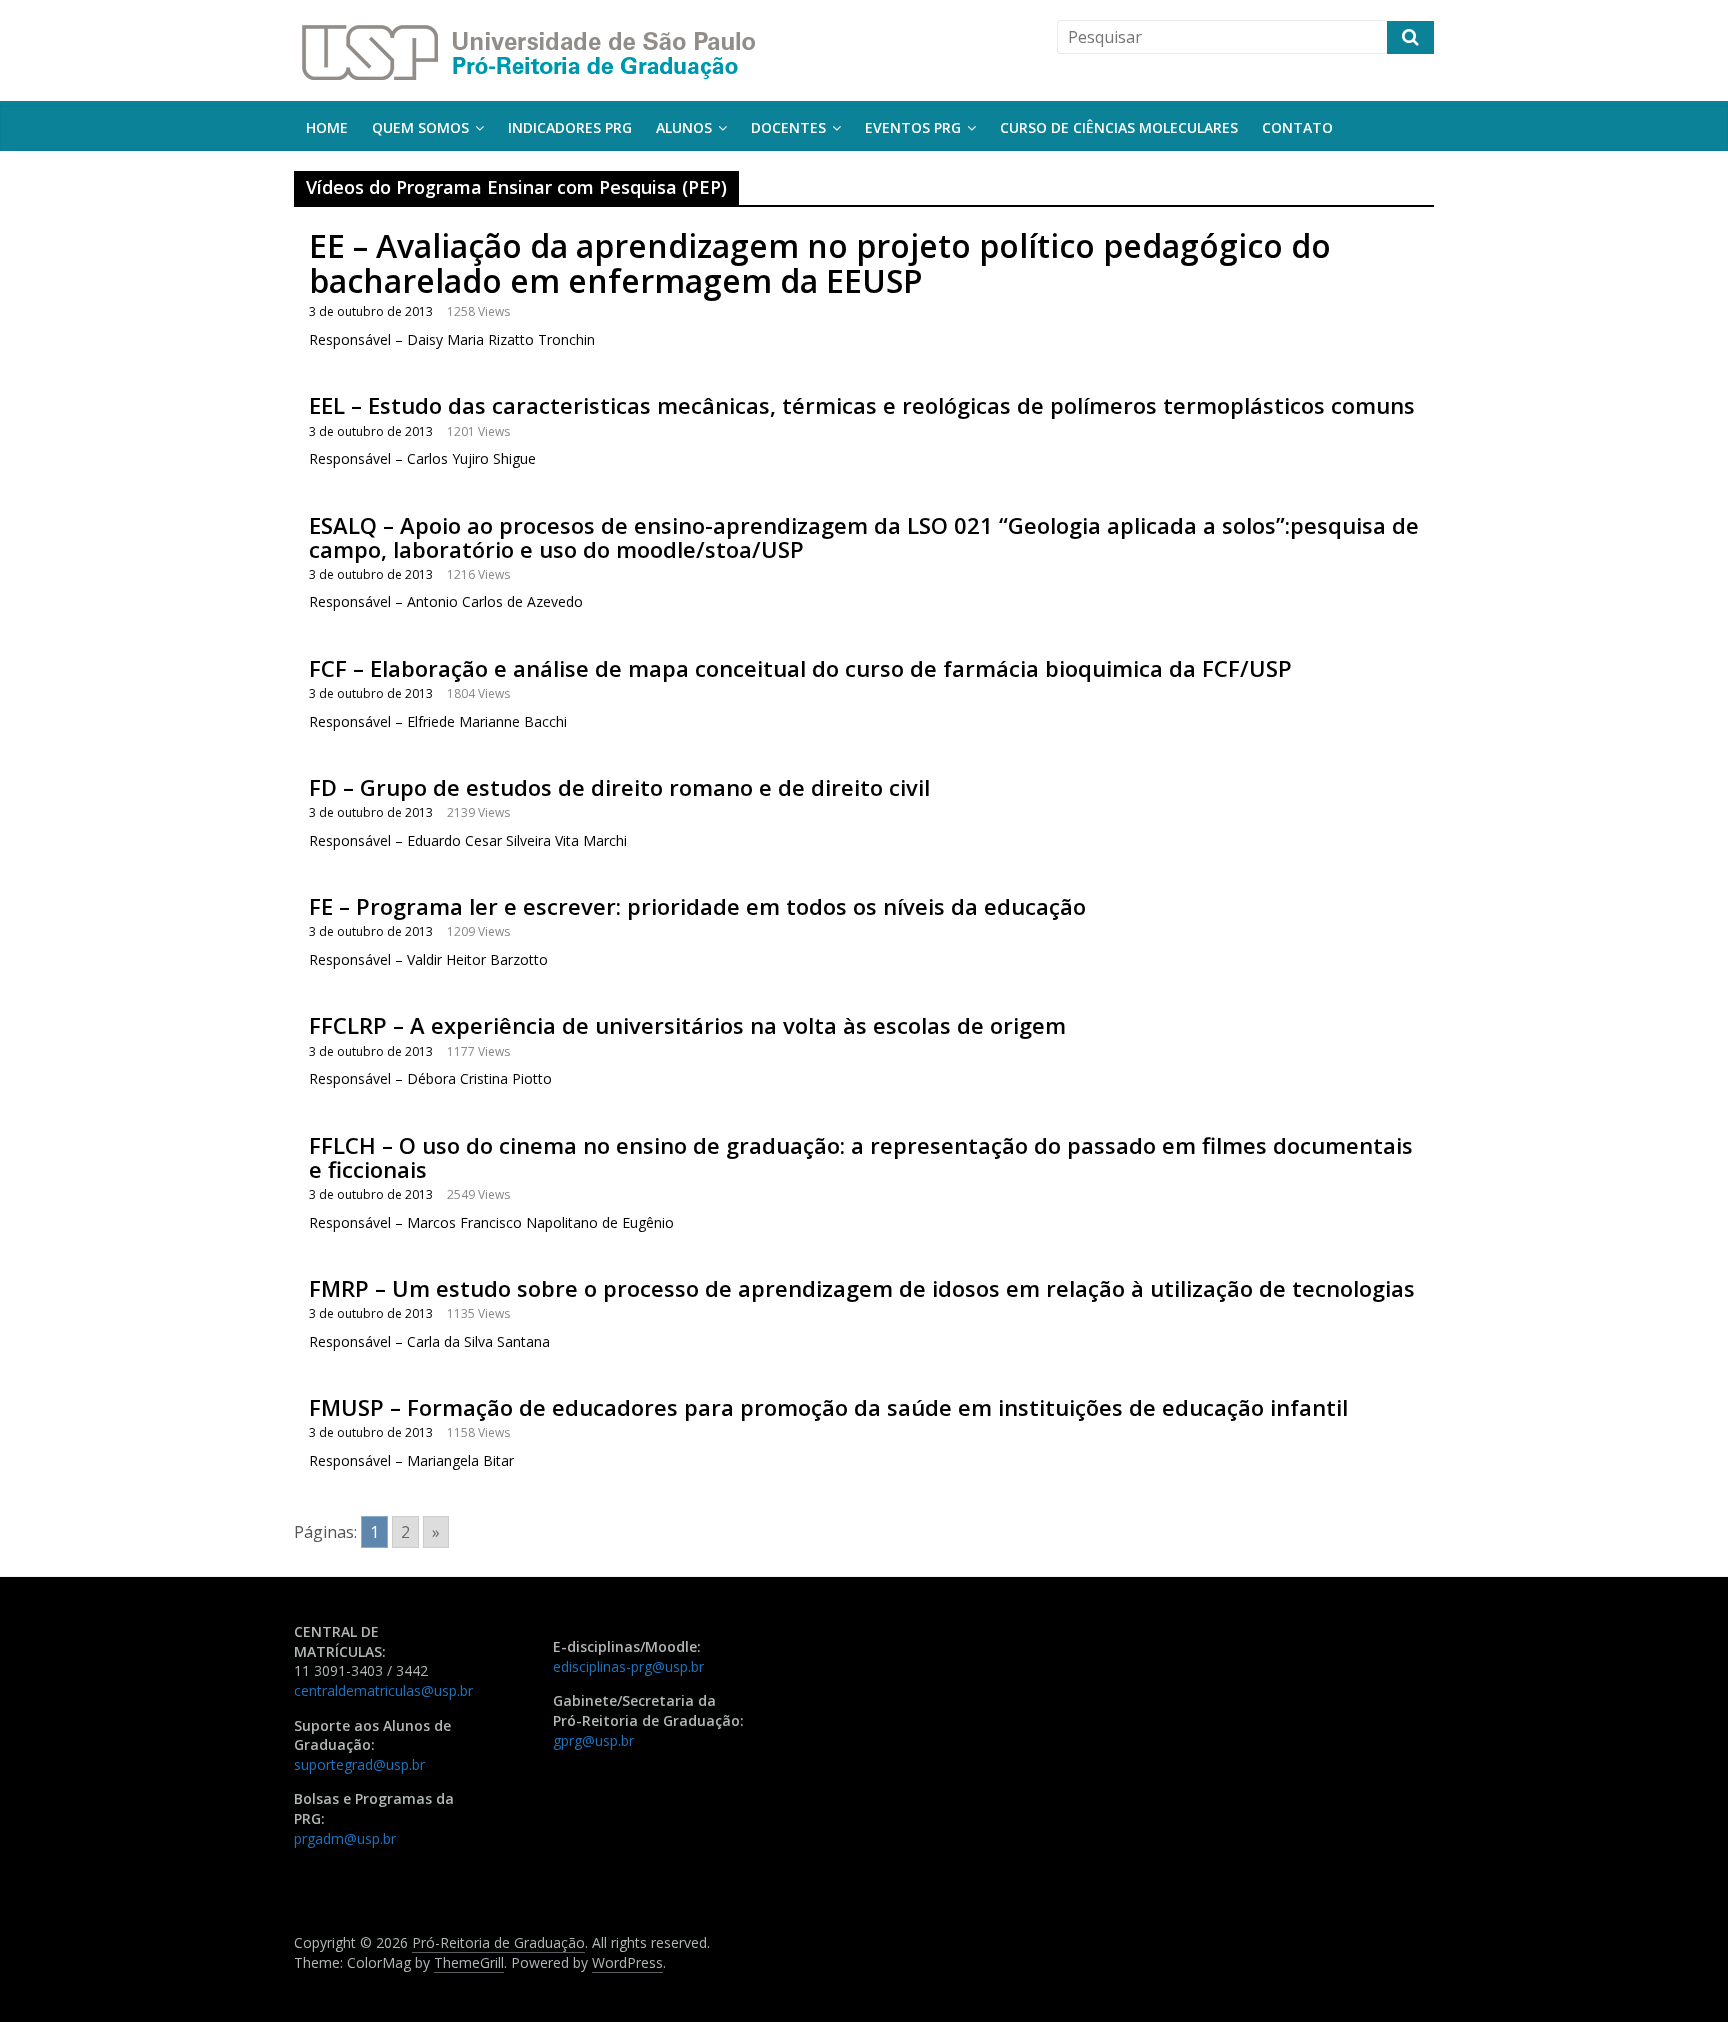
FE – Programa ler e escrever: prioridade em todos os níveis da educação (697, 906)
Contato (1297, 127)
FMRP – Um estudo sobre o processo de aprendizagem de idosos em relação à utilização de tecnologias (862, 1288)
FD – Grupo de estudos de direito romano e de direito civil (619, 787)
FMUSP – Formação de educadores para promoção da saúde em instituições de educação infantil (828, 1407)
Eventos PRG (913, 127)
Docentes (788, 127)
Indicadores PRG (570, 127)
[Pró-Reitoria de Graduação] (527, 32)
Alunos (684, 127)
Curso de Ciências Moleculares (1119, 127)
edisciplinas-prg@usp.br (628, 1666)
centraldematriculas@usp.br (383, 1690)
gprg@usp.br (593, 1740)
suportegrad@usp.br (359, 1764)
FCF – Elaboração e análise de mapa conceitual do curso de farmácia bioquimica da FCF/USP (800, 668)
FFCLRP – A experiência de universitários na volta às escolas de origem (687, 1025)
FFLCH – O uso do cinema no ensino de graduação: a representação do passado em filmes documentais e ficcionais (861, 1157)
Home (327, 127)
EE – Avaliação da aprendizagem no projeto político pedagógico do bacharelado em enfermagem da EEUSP (820, 263)
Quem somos (420, 127)
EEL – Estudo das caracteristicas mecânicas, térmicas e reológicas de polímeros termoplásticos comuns (862, 405)
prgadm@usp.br (345, 1838)
